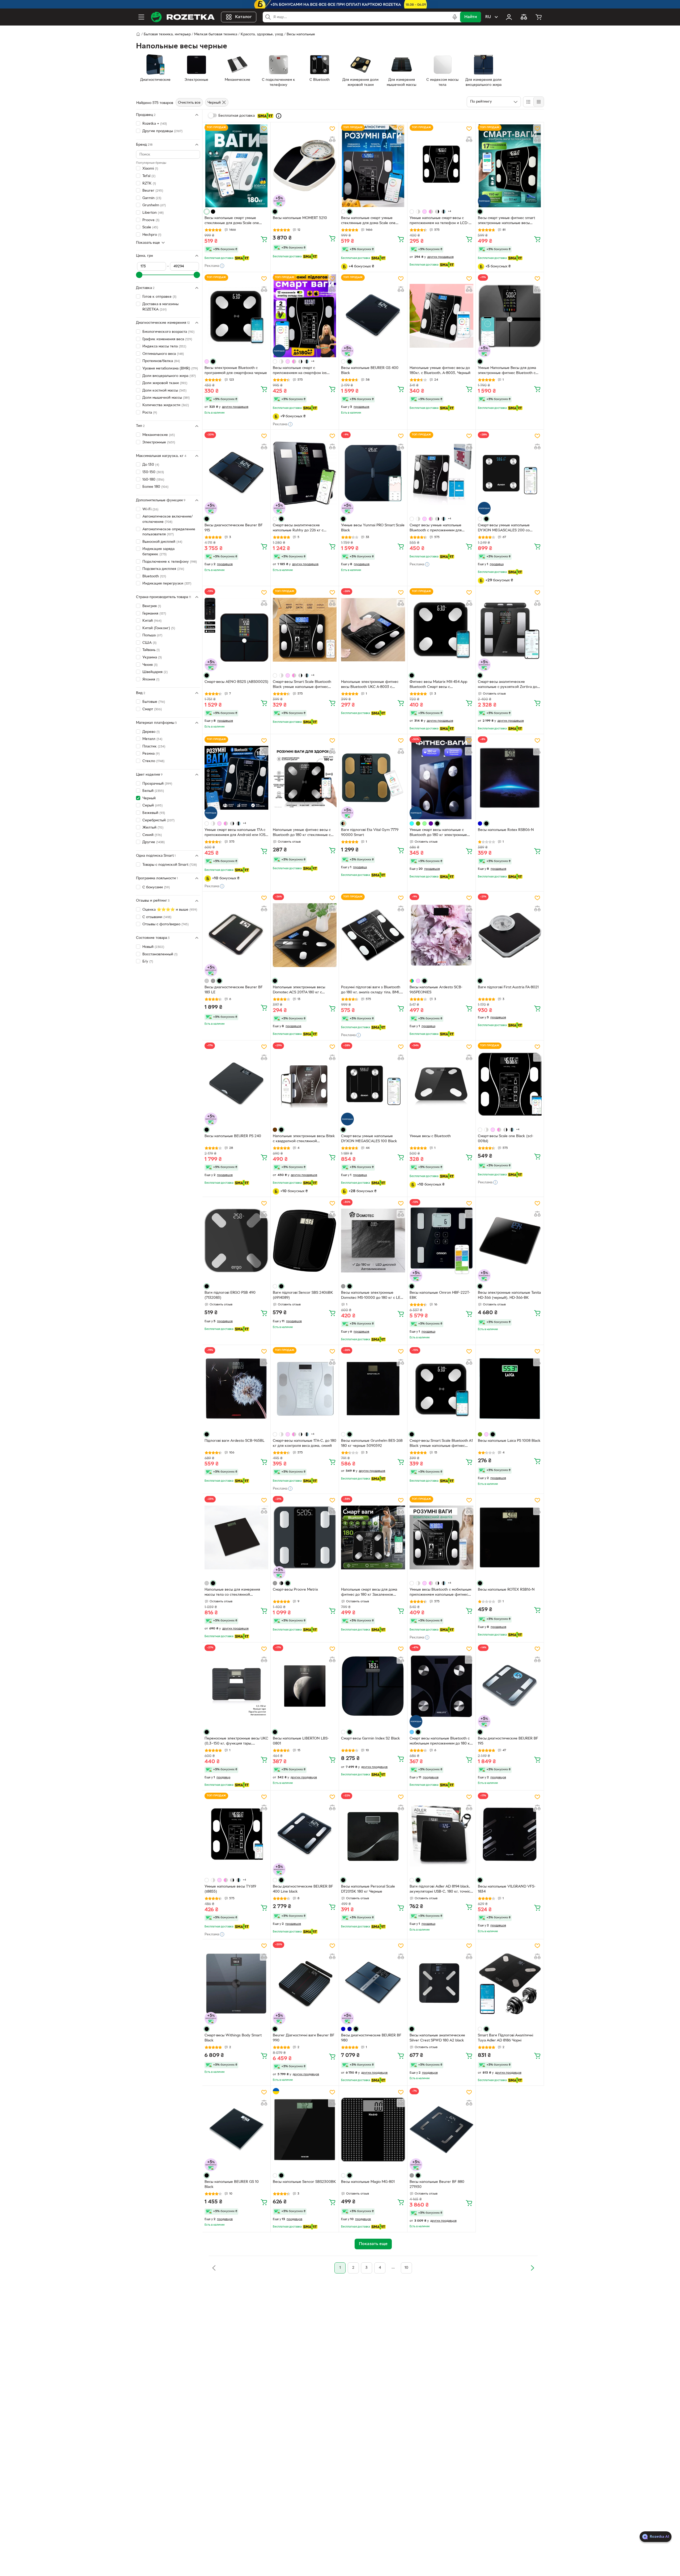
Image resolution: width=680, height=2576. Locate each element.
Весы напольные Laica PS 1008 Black (509, 1441)
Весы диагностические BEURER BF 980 (371, 2038)
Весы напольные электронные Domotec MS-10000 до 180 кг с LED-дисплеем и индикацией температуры (373, 1296)
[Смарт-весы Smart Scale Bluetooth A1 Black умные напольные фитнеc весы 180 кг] (441, 1389)
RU (488, 17)
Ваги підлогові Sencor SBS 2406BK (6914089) (303, 1295)
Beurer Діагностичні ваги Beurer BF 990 (304, 2038)
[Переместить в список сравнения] (264, 139)
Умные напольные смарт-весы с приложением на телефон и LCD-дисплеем (439, 221)
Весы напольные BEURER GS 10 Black (232, 2184)
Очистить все (189, 103)
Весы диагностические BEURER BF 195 (508, 1741)
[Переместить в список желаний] (264, 129)
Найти (471, 17)
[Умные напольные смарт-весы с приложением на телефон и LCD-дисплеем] (441, 166)
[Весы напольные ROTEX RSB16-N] (510, 1537)
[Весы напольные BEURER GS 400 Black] (373, 316)
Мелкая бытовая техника (216, 34)
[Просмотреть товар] (207, 212)
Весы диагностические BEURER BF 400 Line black (303, 1889)
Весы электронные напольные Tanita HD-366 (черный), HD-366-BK (509, 1295)
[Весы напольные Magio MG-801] (373, 2129)
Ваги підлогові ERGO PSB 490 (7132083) (230, 1295)
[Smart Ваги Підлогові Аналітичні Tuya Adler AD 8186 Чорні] (510, 1983)
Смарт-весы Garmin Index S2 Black (371, 1739)
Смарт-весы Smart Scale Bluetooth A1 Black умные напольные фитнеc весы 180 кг (441, 1444)
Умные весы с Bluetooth (430, 1136)
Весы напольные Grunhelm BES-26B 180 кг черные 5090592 (372, 1443)
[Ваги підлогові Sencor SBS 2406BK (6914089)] (305, 1241)
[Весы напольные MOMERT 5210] (305, 166)
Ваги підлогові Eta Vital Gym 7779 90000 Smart (370, 833)
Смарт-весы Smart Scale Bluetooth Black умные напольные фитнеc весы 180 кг (302, 685)
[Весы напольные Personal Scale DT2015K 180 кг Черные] (373, 1834)
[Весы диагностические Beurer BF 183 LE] (236, 935)
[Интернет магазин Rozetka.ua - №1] (183, 17)
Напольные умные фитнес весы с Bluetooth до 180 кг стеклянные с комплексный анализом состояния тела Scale (303, 833)
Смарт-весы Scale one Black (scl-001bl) (506, 1139)
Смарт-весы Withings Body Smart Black (233, 2038)
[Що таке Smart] (279, 116)
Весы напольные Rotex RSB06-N (506, 830)
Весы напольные (301, 34)
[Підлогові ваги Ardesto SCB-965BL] (236, 1389)
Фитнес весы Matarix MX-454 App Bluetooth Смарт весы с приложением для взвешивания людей (438, 685)
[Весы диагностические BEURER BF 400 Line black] (305, 1834)
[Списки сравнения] (524, 17)
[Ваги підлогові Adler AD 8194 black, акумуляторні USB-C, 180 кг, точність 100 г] (441, 1834)
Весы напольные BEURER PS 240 (233, 1136)
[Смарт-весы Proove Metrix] (305, 1537)
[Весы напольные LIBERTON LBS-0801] (305, 1686)
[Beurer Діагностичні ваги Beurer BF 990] (305, 1983)
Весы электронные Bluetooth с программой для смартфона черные (236, 371)
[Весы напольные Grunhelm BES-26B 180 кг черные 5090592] (373, 1389)
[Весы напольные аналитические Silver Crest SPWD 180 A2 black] (441, 1983)
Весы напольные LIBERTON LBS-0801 (301, 1741)
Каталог (243, 17)
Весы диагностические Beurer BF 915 (234, 528)
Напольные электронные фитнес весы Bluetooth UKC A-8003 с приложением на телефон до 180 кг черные (373, 685)
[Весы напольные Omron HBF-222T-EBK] (441, 1241)
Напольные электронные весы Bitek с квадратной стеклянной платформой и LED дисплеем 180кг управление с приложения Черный (304, 1139)
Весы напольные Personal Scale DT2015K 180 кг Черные (368, 1889)
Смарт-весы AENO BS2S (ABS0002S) (236, 682)
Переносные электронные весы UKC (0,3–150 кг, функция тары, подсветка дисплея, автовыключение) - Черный (236, 1742)
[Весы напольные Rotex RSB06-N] (510, 778)
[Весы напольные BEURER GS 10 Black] (236, 2129)
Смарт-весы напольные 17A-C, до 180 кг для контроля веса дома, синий (305, 1443)
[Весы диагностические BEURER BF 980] (373, 1983)
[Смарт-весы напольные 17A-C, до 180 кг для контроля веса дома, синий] (305, 1389)
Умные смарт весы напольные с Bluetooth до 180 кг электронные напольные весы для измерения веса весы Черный (441, 833)
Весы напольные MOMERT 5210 (300, 218)
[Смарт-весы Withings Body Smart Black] (236, 1983)
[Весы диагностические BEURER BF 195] (510, 1686)
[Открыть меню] (141, 17)
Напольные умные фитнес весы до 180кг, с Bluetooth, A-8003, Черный (440, 371)
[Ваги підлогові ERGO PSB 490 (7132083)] (236, 1241)
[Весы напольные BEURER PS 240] (236, 1084)
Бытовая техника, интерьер (167, 34)
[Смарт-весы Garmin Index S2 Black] (373, 1686)
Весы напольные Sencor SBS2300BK (304, 2182)
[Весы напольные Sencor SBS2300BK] (305, 2129)
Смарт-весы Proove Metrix (295, 1590)
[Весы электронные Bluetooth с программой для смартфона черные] (236, 316)
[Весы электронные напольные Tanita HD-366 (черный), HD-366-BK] (510, 1241)
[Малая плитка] (539, 102)
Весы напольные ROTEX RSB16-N (506, 1590)
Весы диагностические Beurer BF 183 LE (234, 990)
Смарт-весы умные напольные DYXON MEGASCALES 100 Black (369, 1139)
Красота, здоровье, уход (262, 34)
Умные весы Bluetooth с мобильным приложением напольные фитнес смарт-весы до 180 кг (440, 1593)
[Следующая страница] (532, 2268)
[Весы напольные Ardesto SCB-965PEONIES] (441, 935)
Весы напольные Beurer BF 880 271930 (437, 2184)
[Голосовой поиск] (455, 17)
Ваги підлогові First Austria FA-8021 (508, 987)
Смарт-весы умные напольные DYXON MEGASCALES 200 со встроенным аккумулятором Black (507, 528)
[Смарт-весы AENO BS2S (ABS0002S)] (236, 630)
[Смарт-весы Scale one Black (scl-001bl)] (510, 1084)
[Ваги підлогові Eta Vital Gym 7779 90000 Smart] (373, 778)
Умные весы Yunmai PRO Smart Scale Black (373, 528)
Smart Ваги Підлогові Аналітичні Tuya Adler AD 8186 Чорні (505, 2038)
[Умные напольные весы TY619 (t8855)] (236, 1834)
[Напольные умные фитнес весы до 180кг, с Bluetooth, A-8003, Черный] (441, 316)
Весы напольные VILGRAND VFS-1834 (507, 1889)
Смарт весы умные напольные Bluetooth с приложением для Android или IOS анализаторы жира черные (440, 528)
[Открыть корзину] (539, 17)
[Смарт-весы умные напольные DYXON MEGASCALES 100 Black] (373, 1084)
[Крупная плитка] (528, 102)
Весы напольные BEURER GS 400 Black (370, 371)
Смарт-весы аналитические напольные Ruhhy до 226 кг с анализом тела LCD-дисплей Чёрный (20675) (305, 528)
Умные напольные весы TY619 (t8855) (230, 1889)
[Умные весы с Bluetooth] (441, 1084)
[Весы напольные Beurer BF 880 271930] (441, 2129)
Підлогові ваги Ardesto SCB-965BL (235, 1441)
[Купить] (264, 239)
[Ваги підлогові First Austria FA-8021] (510, 935)
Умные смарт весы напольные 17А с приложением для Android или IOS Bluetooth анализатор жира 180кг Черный (235, 833)
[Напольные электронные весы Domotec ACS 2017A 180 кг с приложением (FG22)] (305, 935)
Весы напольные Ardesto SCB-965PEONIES (436, 990)
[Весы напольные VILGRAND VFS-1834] (510, 1834)
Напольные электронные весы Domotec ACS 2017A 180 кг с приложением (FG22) (299, 990)
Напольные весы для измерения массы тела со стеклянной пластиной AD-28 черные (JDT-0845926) (232, 1593)
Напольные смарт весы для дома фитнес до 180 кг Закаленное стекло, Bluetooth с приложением (371, 1593)
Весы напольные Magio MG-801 (368, 2182)
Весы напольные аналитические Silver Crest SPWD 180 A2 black (437, 2038)
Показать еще (148, 243)
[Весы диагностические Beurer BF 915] (236, 473)
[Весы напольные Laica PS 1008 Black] (510, 1389)
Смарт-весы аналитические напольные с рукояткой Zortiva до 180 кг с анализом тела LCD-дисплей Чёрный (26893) (507, 685)
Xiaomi (150, 169)
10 (406, 2268)
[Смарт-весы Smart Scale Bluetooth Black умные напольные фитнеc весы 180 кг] (305, 630)
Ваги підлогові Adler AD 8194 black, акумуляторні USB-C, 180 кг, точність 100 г (441, 1890)
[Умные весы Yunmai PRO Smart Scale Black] (373, 473)
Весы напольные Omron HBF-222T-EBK (440, 1295)
